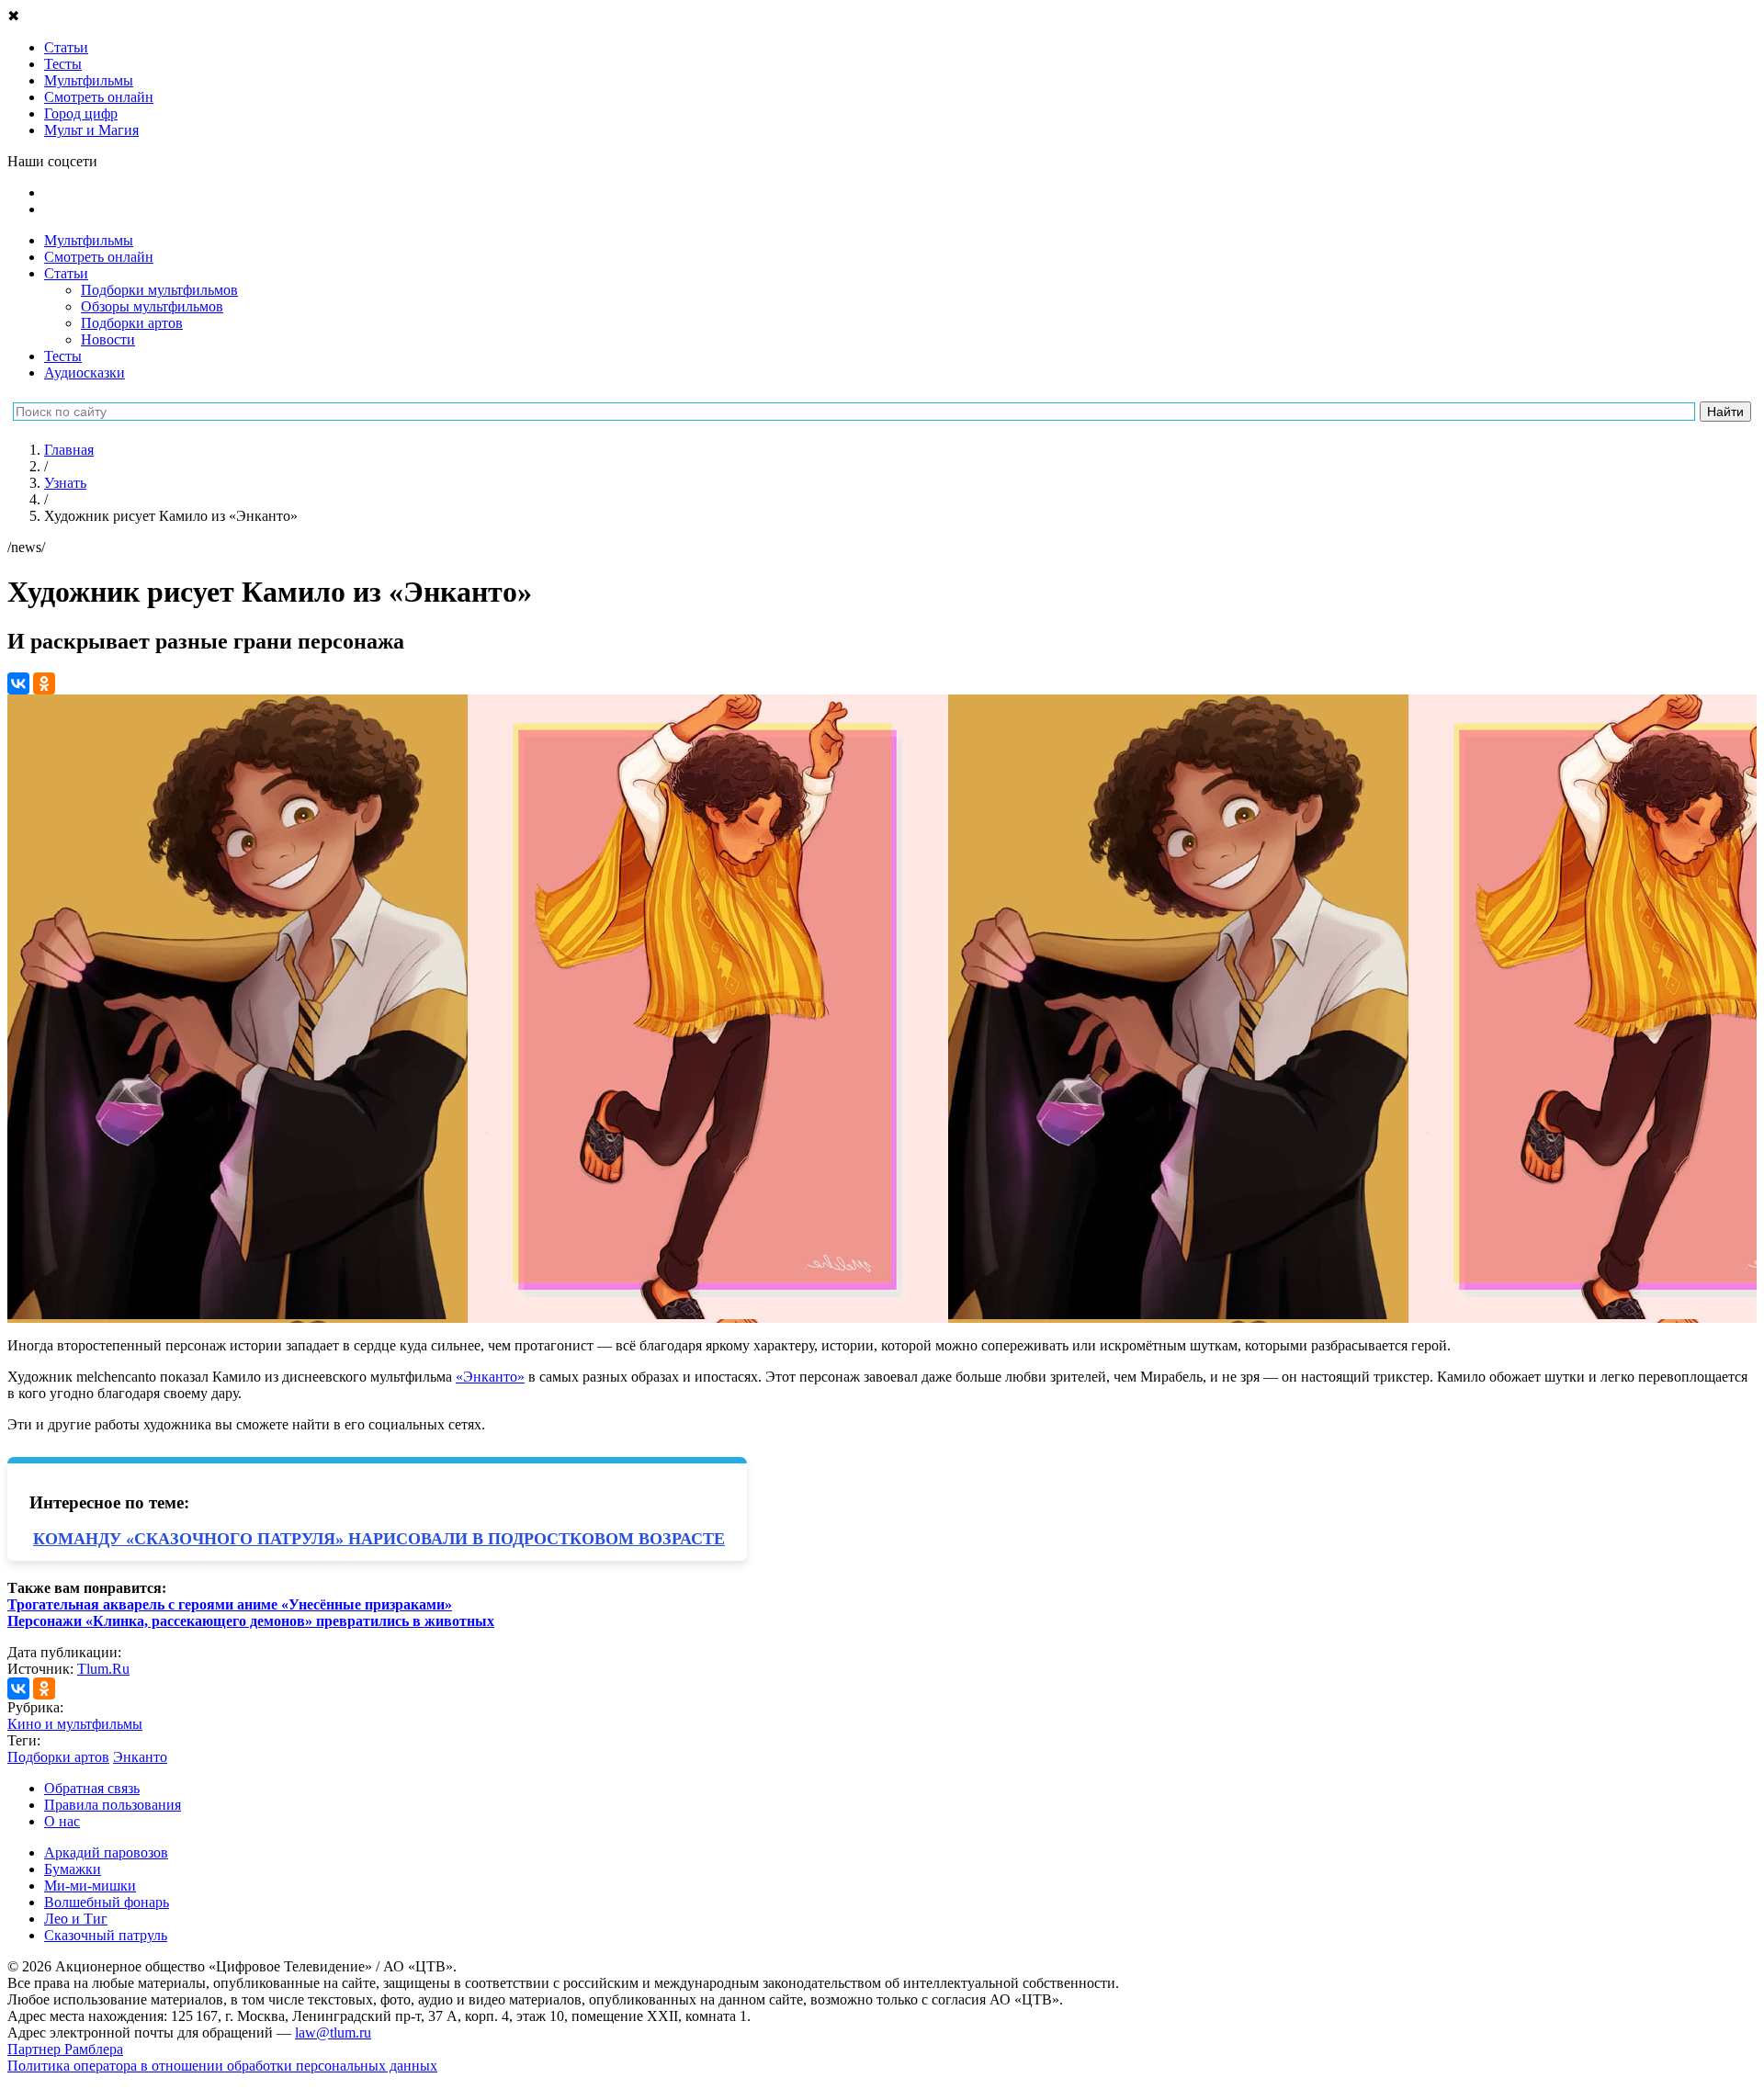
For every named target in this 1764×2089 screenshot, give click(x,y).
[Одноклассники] (44, 683)
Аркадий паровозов (106, 1852)
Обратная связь (92, 1788)
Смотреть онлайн (99, 257)
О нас (62, 1821)
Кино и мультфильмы (75, 1724)
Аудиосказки (85, 373)
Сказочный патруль (106, 1935)
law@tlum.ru (333, 2033)
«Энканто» (490, 1377)
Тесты (63, 356)
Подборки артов (132, 323)
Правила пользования (113, 1805)
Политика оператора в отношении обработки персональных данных (222, 2066)
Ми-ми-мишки (90, 1886)
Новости (108, 339)
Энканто (140, 1757)
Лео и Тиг (76, 1919)
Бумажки (73, 1869)
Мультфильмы (89, 240)
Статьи (66, 273)
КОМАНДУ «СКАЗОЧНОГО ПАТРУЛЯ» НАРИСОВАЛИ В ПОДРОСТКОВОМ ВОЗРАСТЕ (379, 1539)
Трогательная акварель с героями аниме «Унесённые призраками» (230, 1604)
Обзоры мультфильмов (152, 306)
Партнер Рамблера (65, 2049)
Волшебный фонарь (107, 1902)
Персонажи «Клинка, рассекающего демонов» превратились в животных (251, 1621)
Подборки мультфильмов (159, 290)
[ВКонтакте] (18, 683)
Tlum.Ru (103, 1669)
